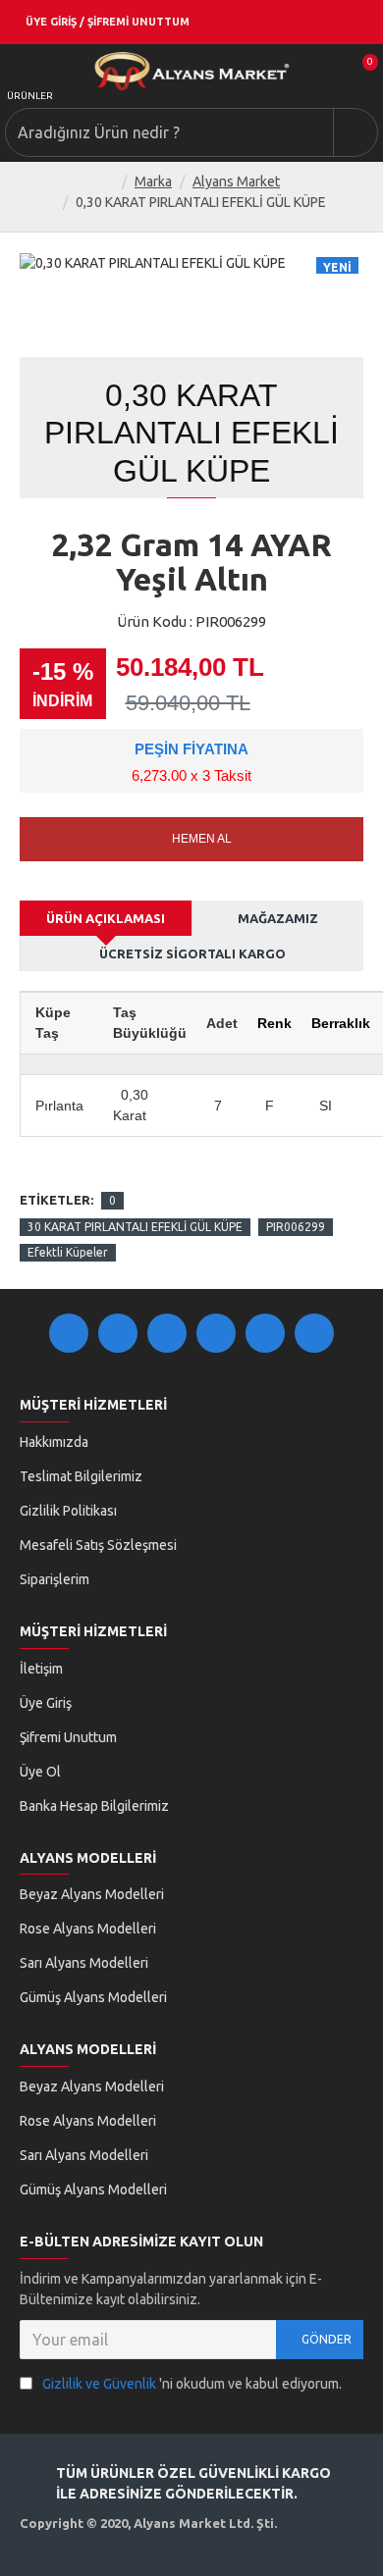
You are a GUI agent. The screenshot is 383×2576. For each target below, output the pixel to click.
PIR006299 (296, 1227)
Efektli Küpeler (68, 1252)
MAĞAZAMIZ (278, 918)
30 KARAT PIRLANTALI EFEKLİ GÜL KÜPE (135, 1227)
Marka (153, 181)
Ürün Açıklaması (106, 918)
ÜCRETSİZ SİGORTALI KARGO (192, 953)
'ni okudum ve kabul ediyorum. (192, 2384)
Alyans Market (236, 181)
